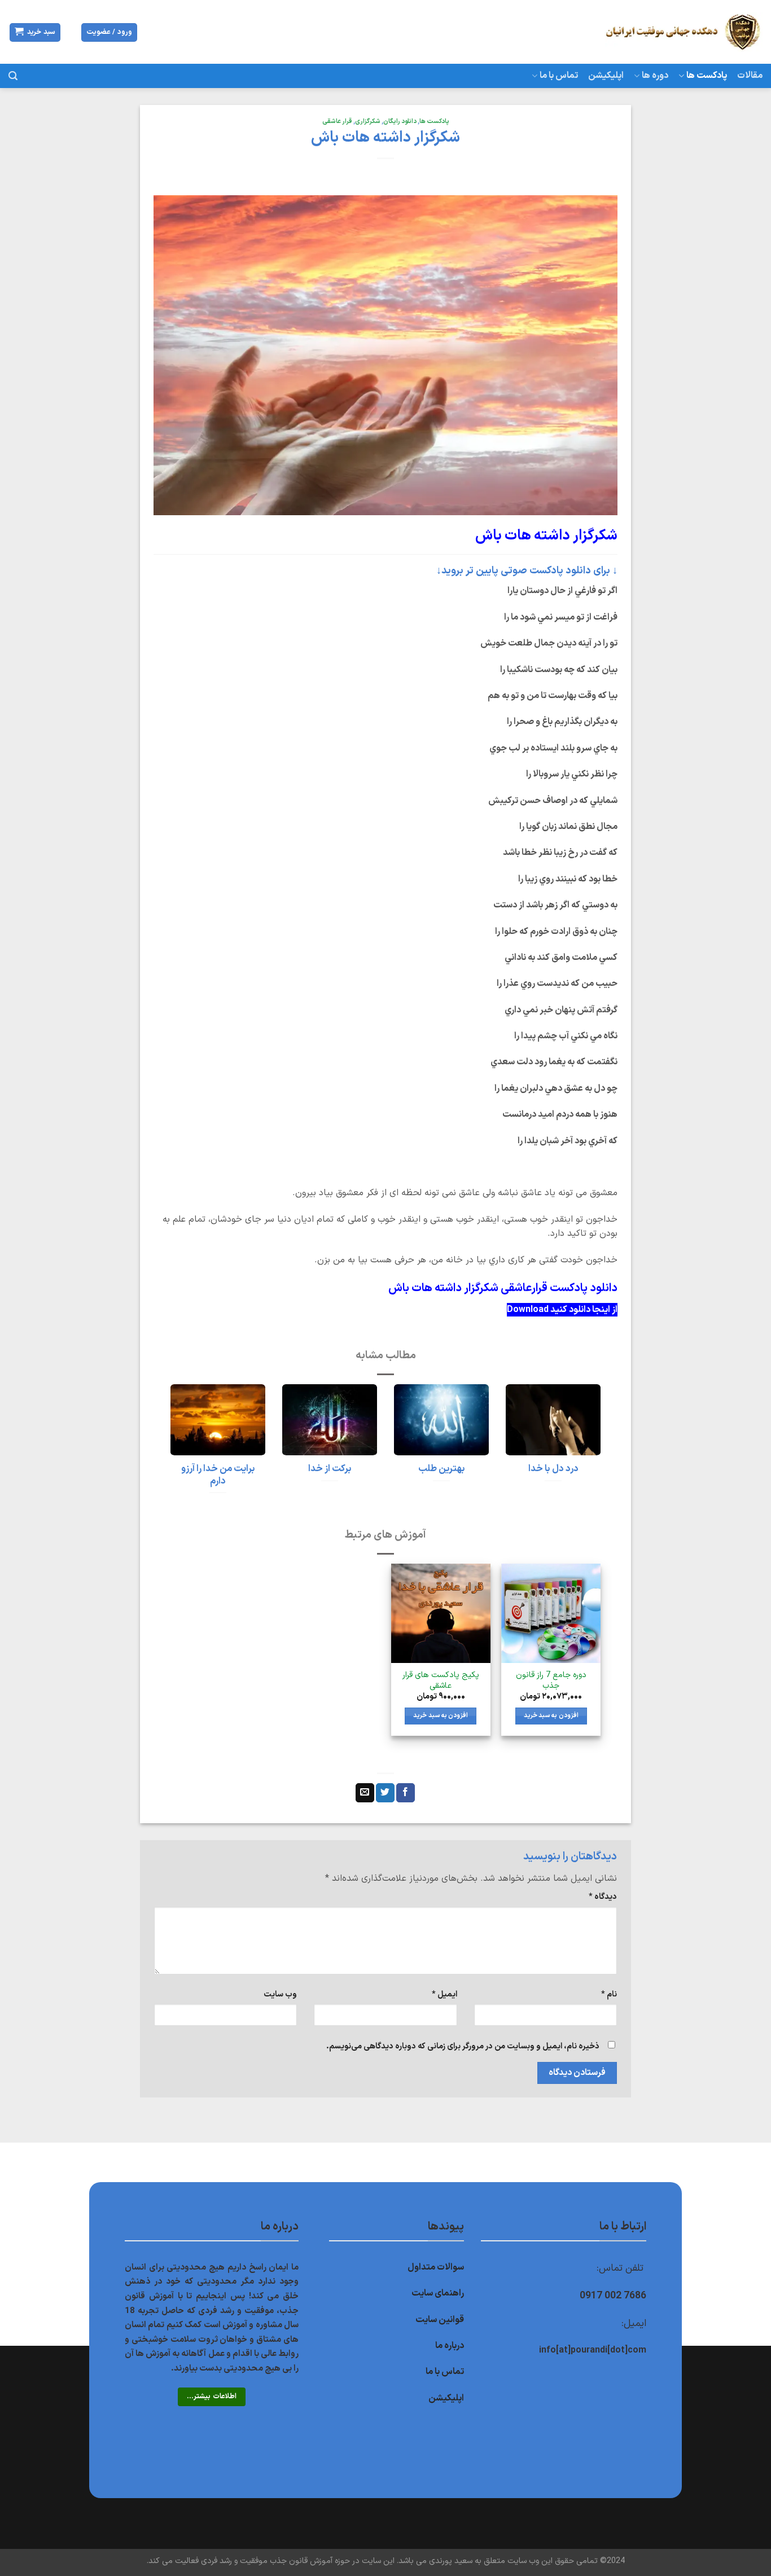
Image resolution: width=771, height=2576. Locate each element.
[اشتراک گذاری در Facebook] (406, 1793)
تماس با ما (559, 76)
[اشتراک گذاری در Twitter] (385, 1793)
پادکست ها (707, 76)
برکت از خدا (330, 1469)
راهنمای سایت (438, 2293)
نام (609, 1994)
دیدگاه (603, 1897)
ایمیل (444, 1994)
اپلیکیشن (606, 76)
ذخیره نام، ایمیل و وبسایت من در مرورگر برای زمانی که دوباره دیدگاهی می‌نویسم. (463, 2046)
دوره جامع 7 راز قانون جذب (551, 1681)
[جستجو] (13, 76)
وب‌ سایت (280, 1994)
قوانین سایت (440, 2320)
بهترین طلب (442, 1469)
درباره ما (450, 2346)
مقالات (750, 76)
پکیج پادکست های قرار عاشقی (441, 1681)
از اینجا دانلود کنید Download (562, 1310)
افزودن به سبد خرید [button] (551, 1715)
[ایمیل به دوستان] (365, 1793)
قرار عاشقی (337, 122)
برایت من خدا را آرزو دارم (218, 1475)
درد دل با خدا (553, 1469)
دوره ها (655, 76)
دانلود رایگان (400, 122)
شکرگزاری (368, 122)
